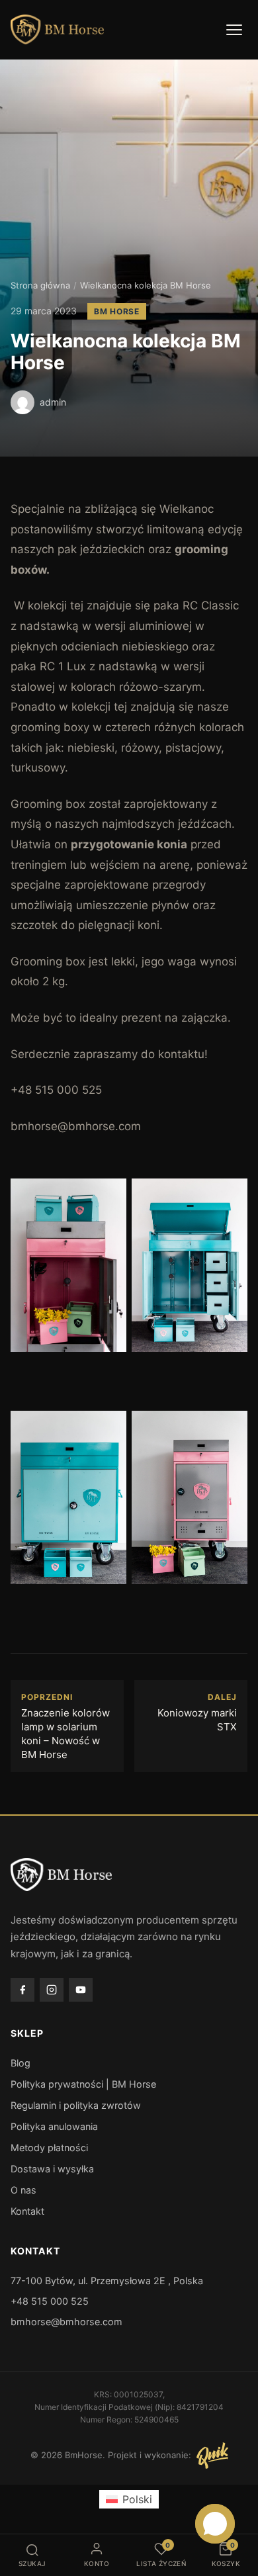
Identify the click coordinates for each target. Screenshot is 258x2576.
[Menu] (234, 30)
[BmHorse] (57, 30)
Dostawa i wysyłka (52, 2169)
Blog (21, 2063)
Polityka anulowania (54, 2126)
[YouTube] (81, 1990)
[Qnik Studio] (212, 2456)
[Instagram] (52, 1990)
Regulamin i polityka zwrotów (76, 2105)
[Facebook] (22, 1990)
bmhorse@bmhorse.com (66, 2322)
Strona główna (40, 285)
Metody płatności (49, 2148)
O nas (23, 2190)
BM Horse (117, 311)
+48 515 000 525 (50, 2301)
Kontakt (27, 2211)
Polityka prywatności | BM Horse (83, 2084)
